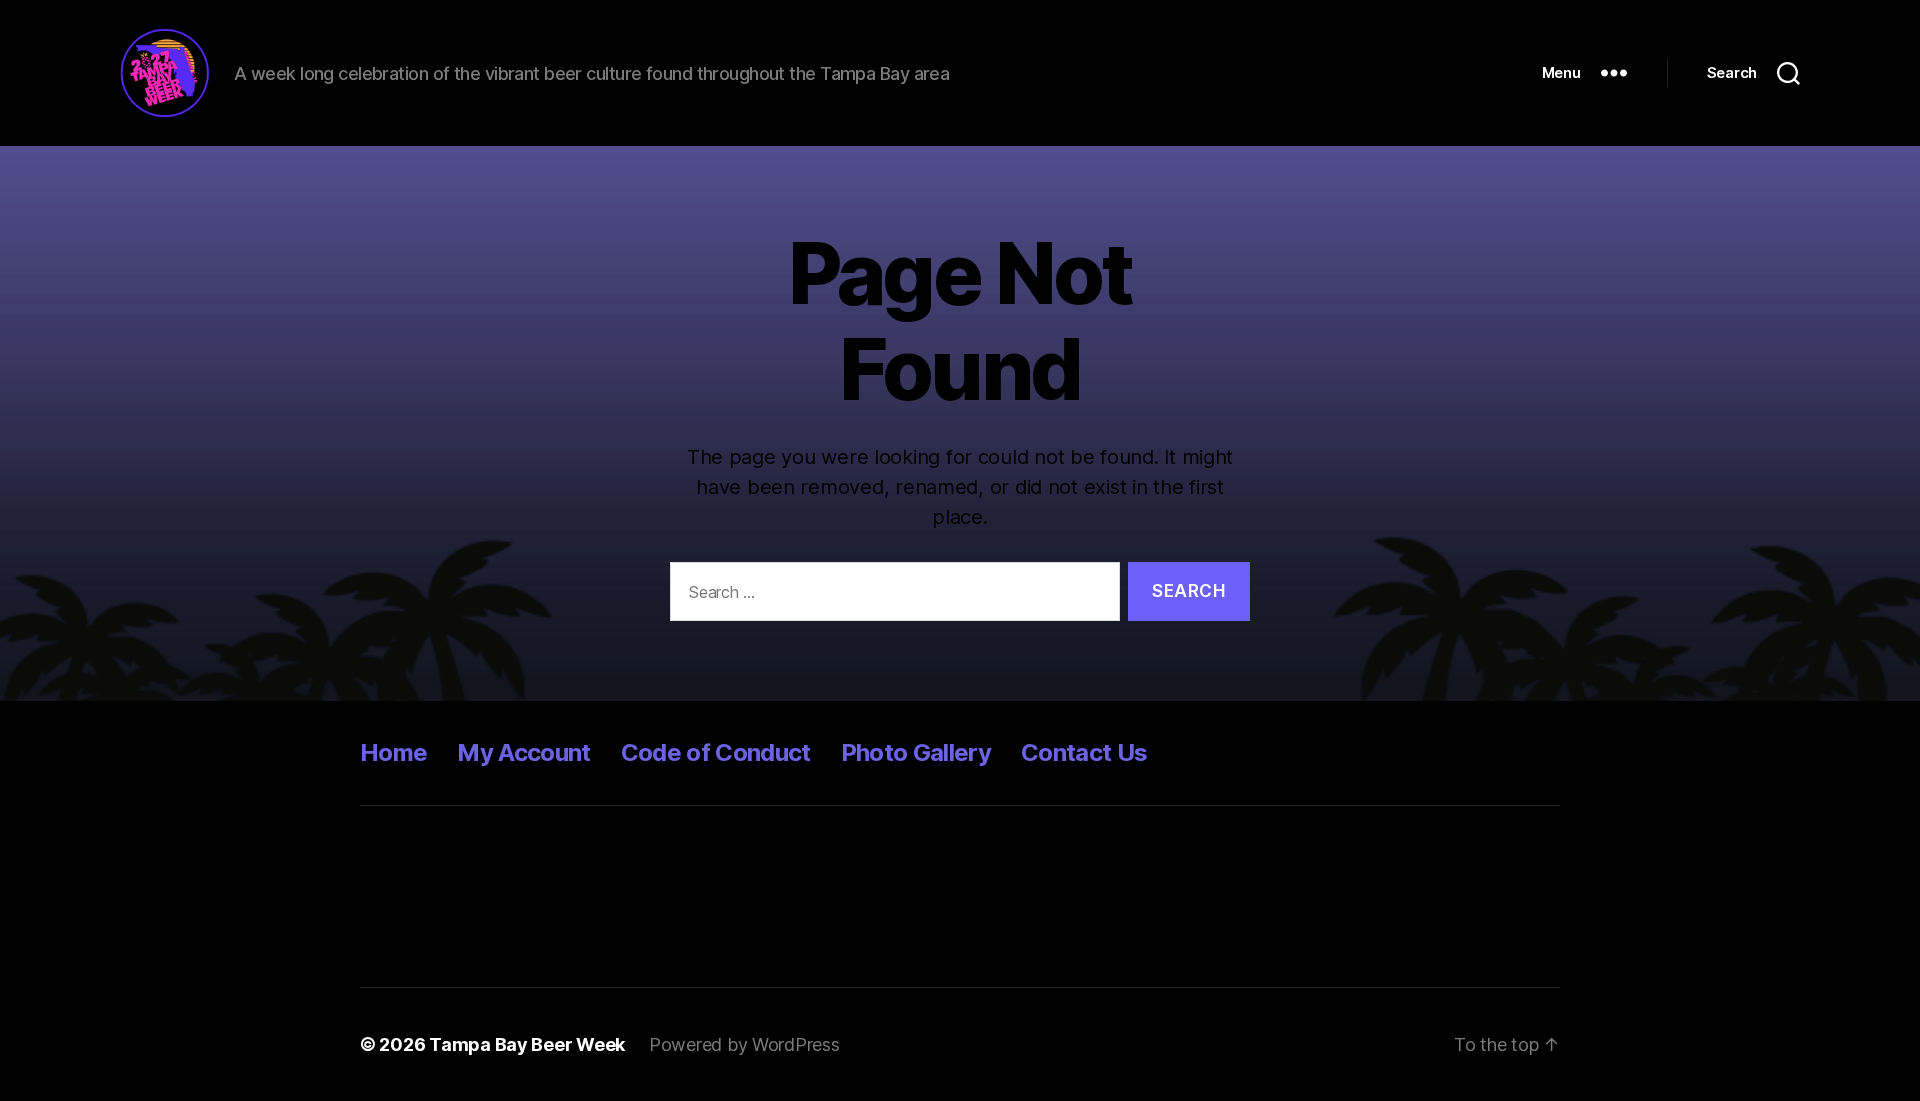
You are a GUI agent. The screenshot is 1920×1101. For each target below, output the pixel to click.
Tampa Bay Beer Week (527, 1044)
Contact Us (1084, 752)
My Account (523, 752)
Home (393, 752)
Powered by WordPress (744, 1044)
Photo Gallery (916, 752)
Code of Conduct (716, 752)
